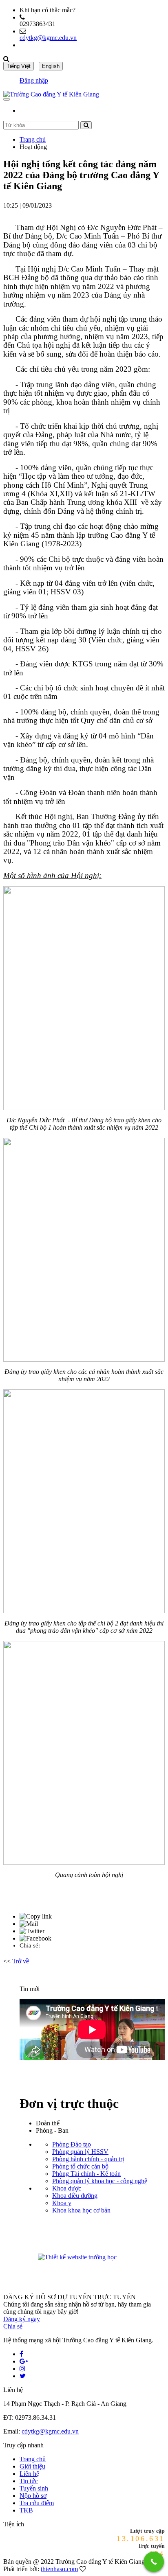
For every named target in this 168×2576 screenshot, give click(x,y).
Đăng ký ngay (22, 2319)
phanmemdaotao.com (133, 2258)
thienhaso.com (59, 2569)
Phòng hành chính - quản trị (88, 2159)
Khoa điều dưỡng (75, 2196)
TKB (26, 2510)
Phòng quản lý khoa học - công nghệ (100, 2181)
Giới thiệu (32, 2466)
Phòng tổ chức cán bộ (80, 2166)
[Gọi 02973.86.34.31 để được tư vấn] (154, 2562)
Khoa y (62, 2203)
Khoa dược (67, 2188)
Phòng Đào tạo (72, 2144)
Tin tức (29, 2481)
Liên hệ (29, 2474)
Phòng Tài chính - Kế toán (86, 2174)
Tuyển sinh (34, 2488)
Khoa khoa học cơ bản (81, 2210)
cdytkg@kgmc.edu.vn (48, 38)
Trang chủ (33, 139)
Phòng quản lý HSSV (80, 2152)
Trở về (21, 1961)
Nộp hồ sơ (33, 2496)
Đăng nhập (34, 80)
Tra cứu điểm (37, 2503)
